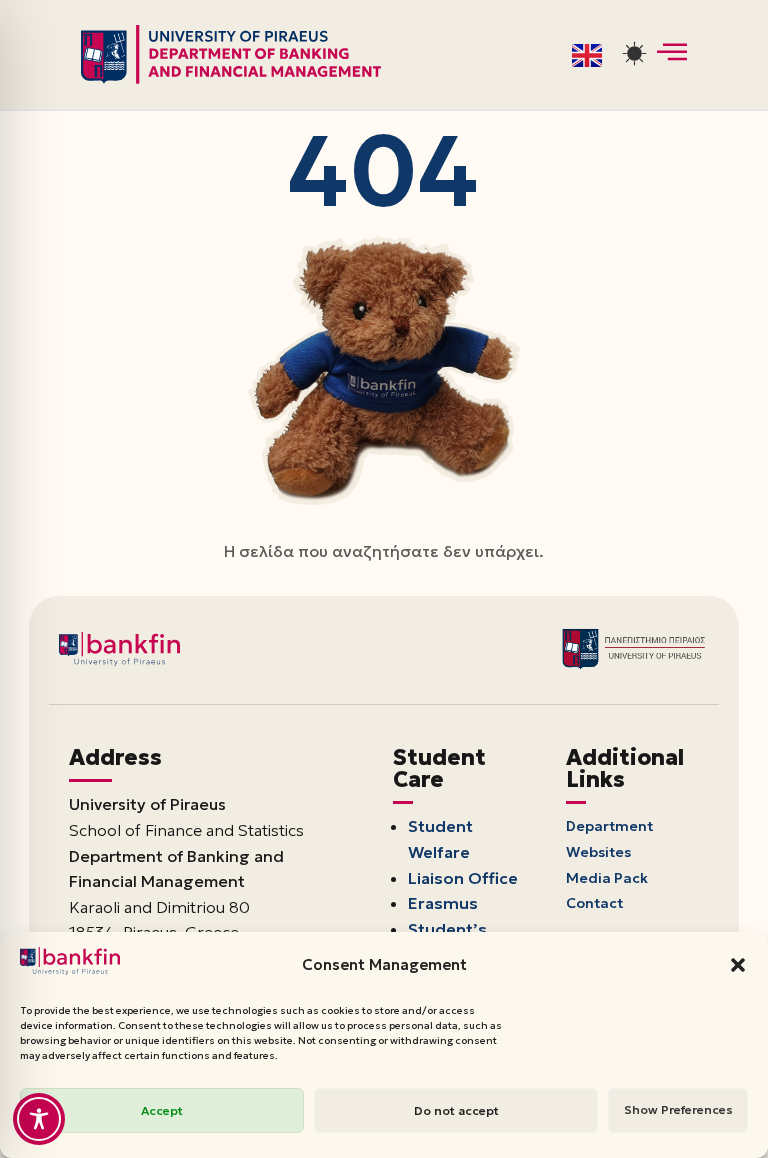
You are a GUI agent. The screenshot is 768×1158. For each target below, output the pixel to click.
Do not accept (456, 1110)
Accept (162, 1110)
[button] (738, 965)
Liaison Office (463, 878)
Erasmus (443, 903)
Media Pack (608, 878)
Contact (594, 903)
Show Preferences (678, 1109)
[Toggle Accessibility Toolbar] (39, 1119)
